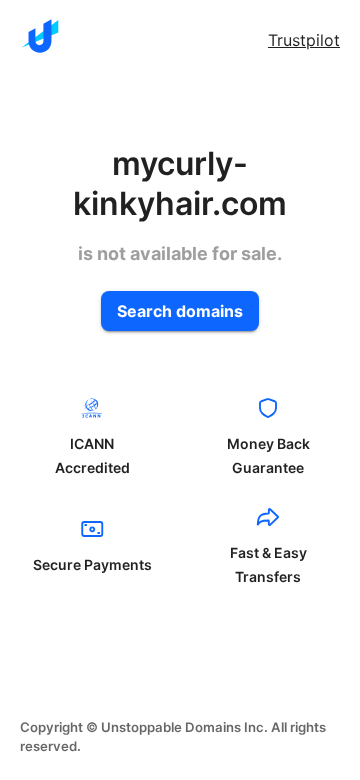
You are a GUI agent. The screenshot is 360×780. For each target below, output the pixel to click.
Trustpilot (304, 40)
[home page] (40, 36)
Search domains (180, 311)
